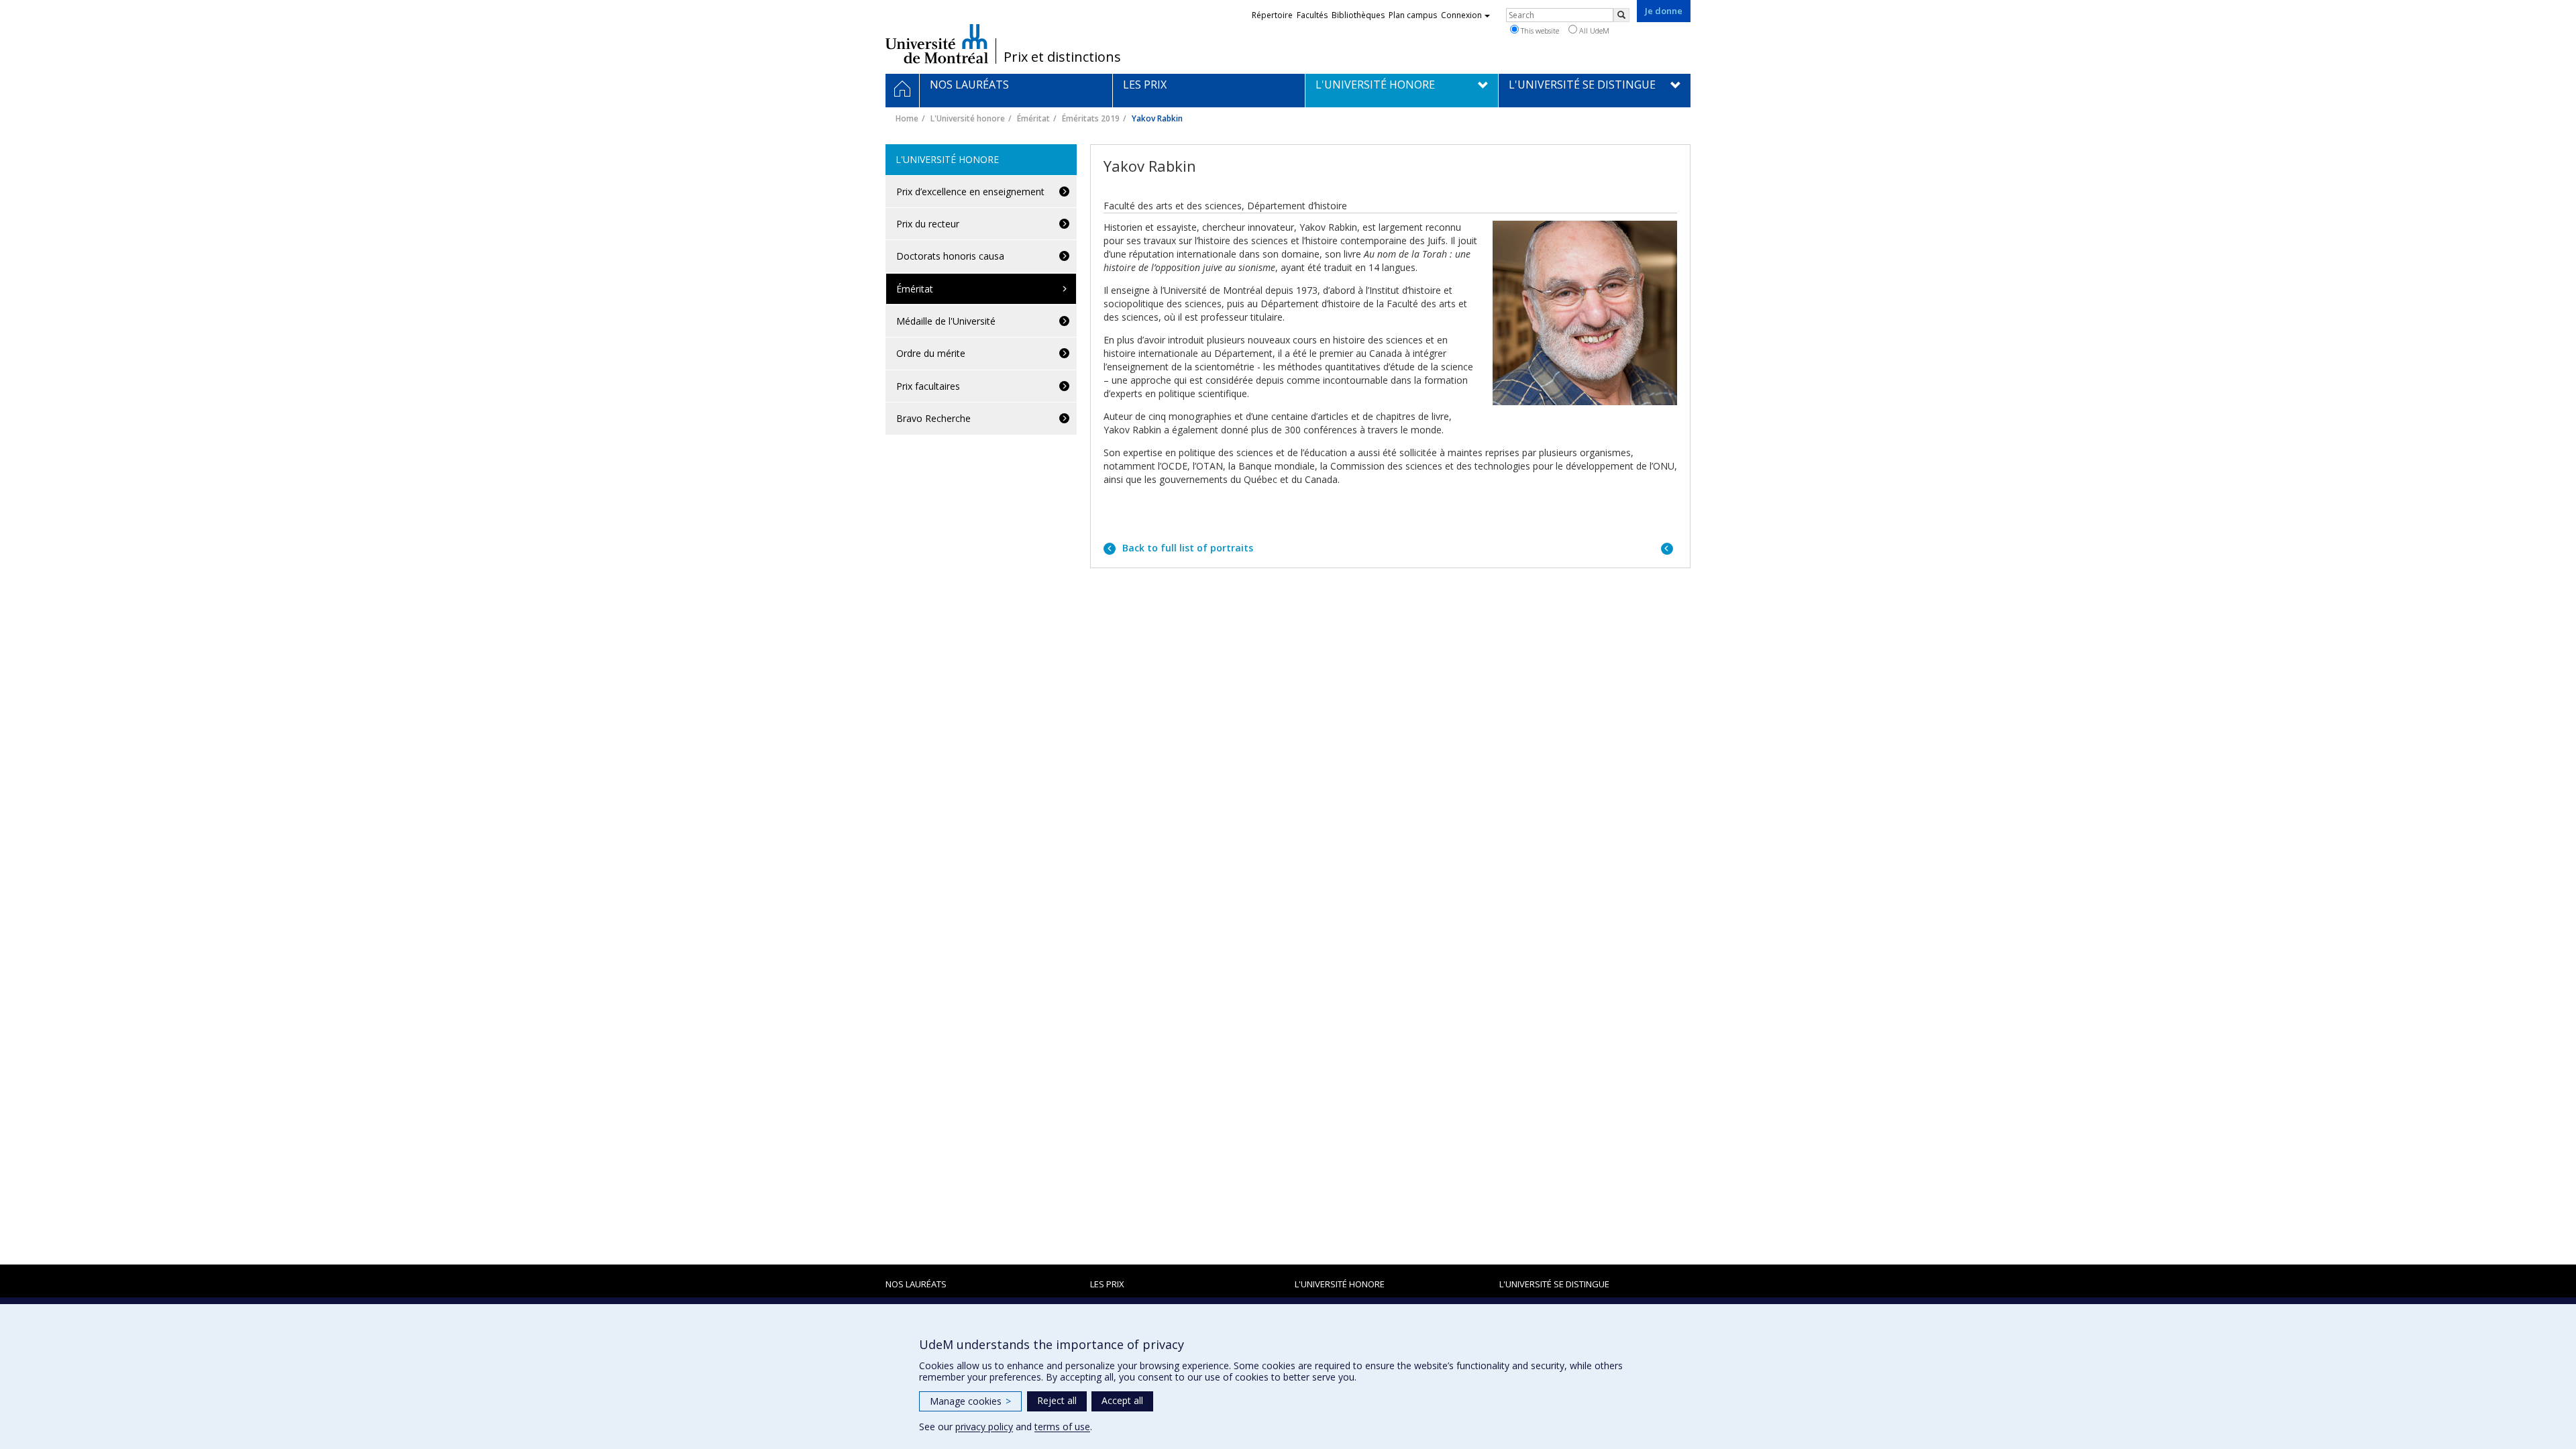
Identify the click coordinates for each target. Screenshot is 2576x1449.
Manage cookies (970, 1401)
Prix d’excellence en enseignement (970, 192)
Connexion (1461, 15)
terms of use (1062, 1427)
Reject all (1057, 1400)
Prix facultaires (928, 386)
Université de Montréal (937, 44)
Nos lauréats (916, 1284)
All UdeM (1593, 31)
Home (907, 118)
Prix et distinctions (1062, 57)
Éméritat (1033, 118)
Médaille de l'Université (946, 321)
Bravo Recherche (933, 418)
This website (1539, 31)
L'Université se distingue (1554, 1284)
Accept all (1122, 1400)
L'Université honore (968, 118)
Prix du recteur (928, 224)
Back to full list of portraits (1186, 548)
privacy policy (984, 1427)
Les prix (1107, 1284)
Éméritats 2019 (1091, 118)
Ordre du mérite (931, 353)
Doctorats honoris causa (950, 256)
